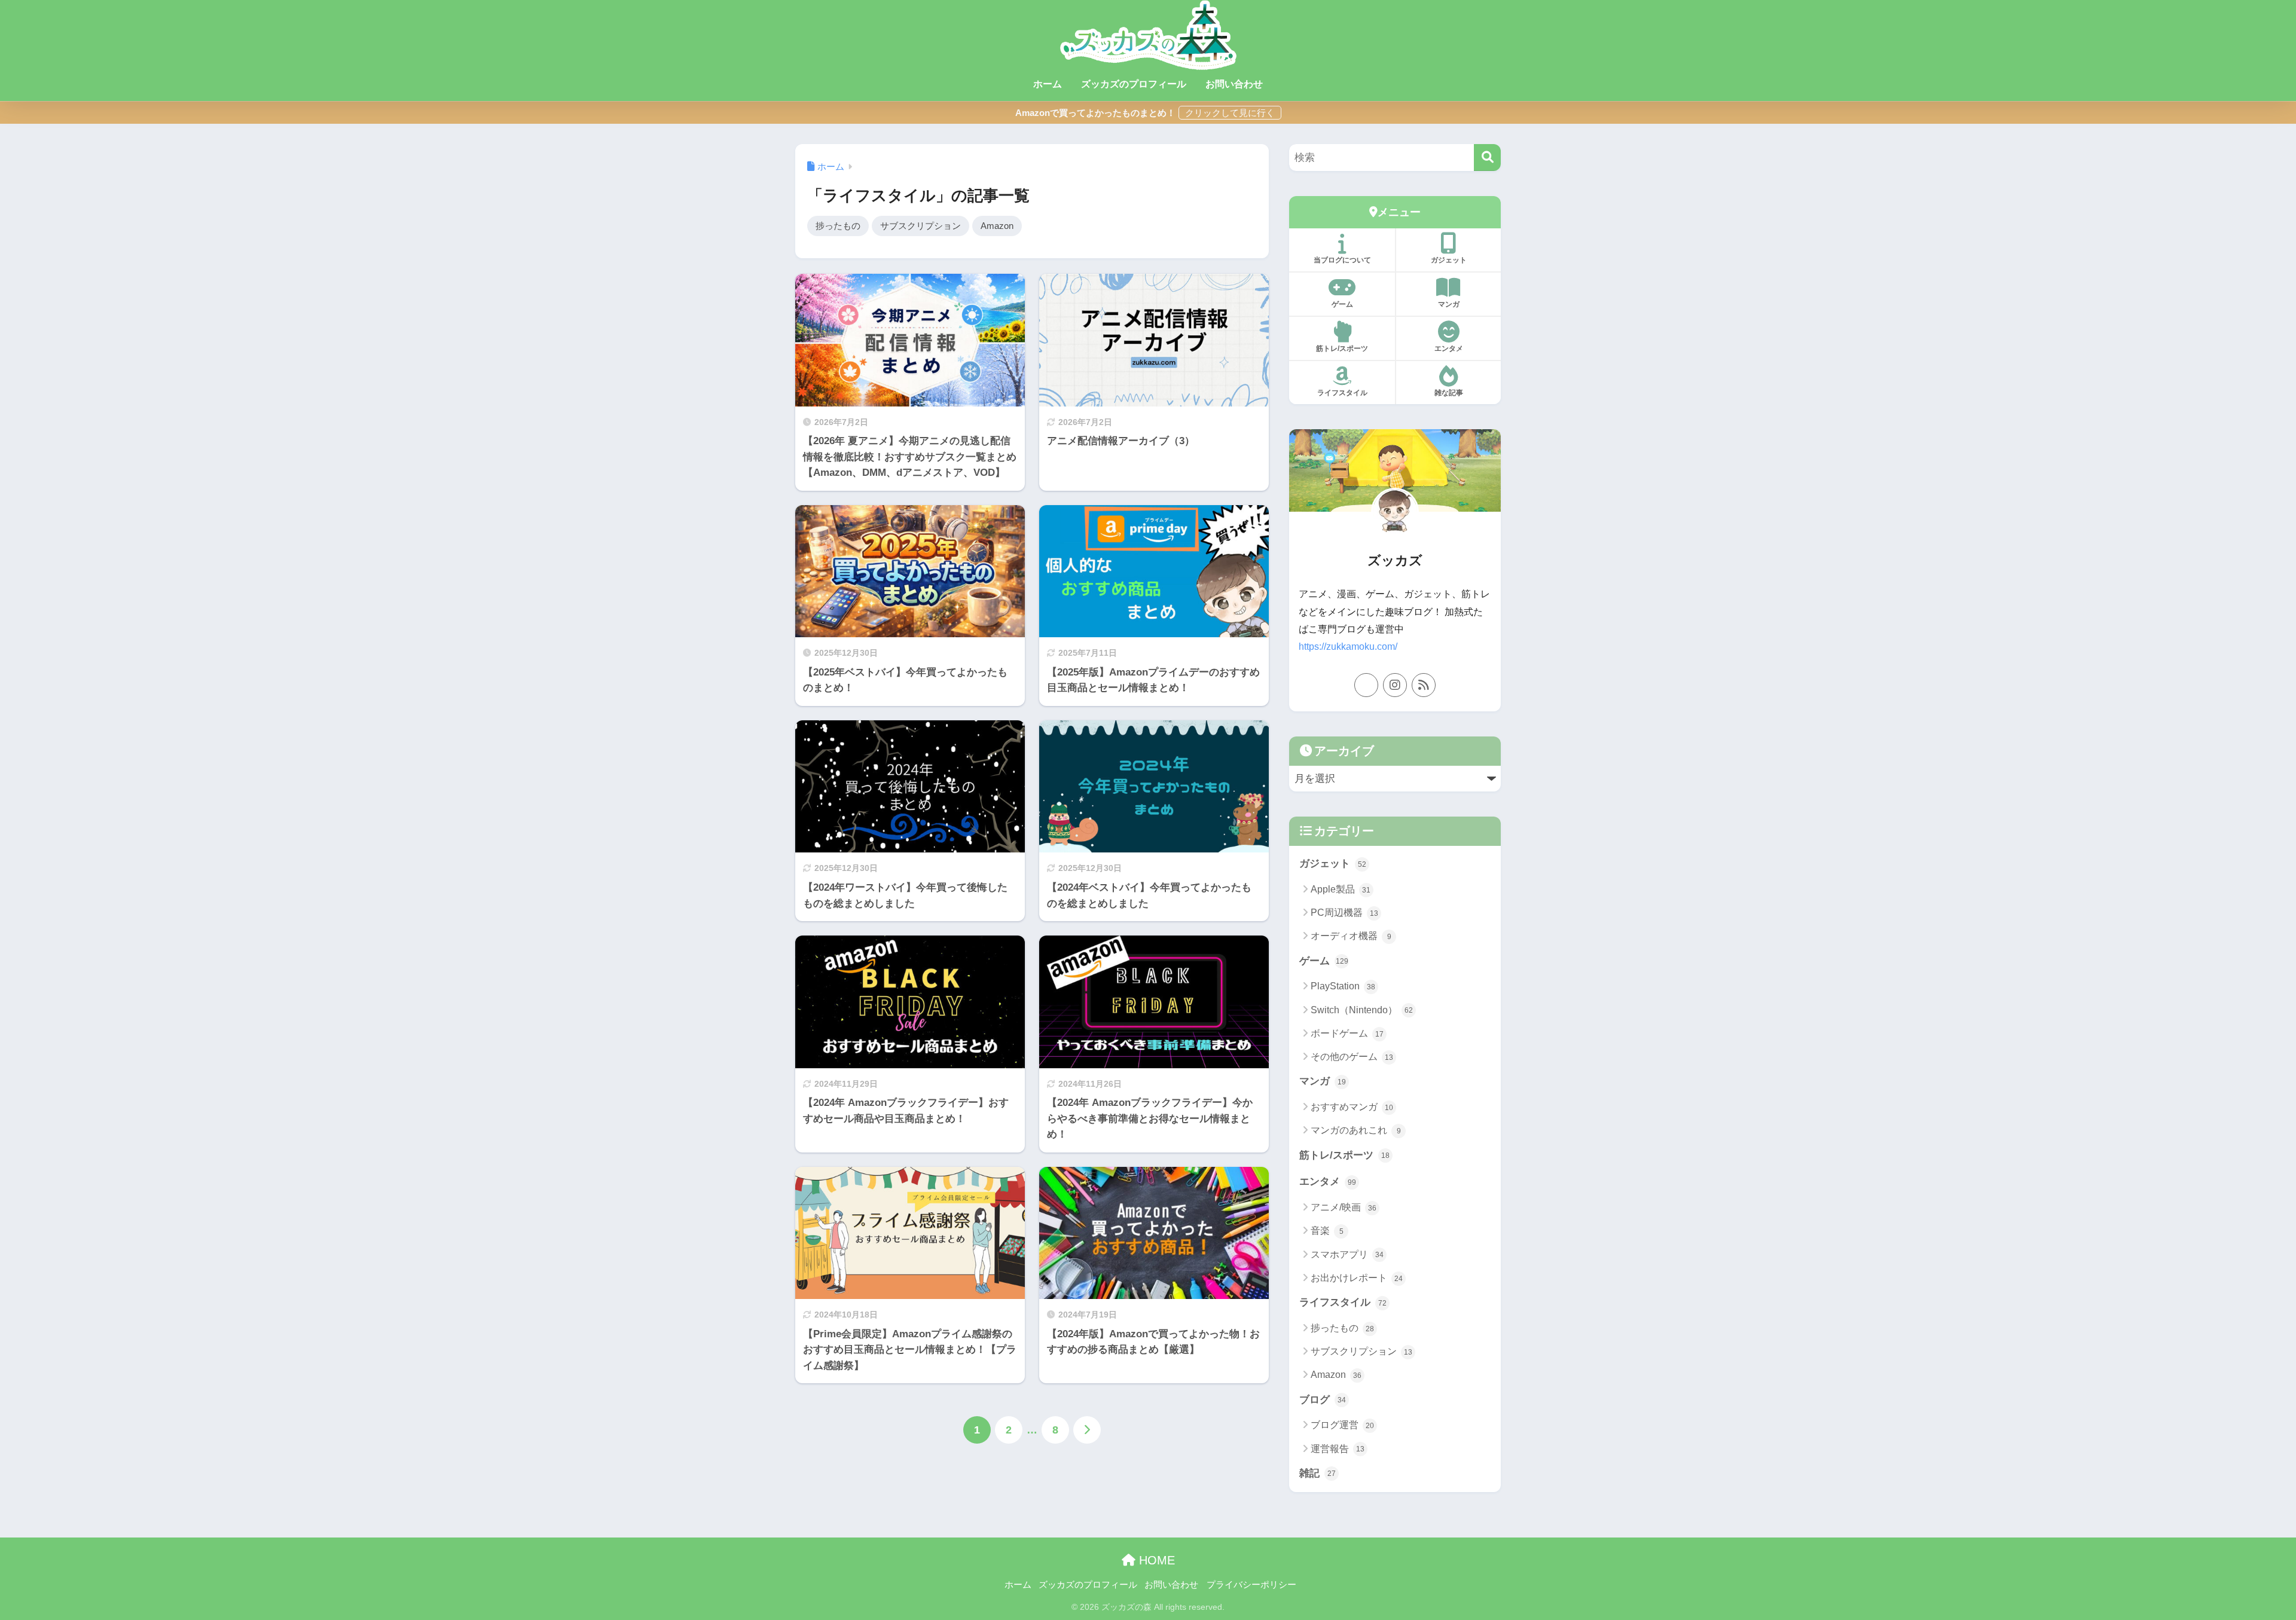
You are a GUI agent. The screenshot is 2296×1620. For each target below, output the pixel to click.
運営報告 (1338, 1449)
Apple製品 (1341, 889)
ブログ (1323, 1400)
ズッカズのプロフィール (1134, 84)
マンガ (1449, 304)
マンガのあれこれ (1356, 1130)
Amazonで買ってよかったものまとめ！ (1095, 113)
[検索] (1487, 158)
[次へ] (1087, 1430)
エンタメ (1449, 349)
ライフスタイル (1342, 393)
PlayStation (1343, 986)
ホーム (1048, 84)
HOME (1155, 1560)
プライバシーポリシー (1251, 1585)
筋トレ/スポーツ (1342, 349)
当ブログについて (1342, 260)
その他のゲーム (1352, 1057)
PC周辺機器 (1344, 913)
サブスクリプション (920, 226)
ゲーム (1342, 304)
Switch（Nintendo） (1362, 1010)
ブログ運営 (1342, 1425)
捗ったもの (838, 226)
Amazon (997, 226)
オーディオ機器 (1351, 936)
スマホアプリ (1347, 1254)
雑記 (1318, 1473)
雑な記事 (1449, 393)
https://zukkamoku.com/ (1348, 647)
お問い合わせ (1234, 84)
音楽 (1327, 1231)
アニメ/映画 (1344, 1207)
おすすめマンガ (1352, 1107)
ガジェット (1449, 260)
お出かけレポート (1357, 1278)
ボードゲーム (1347, 1033)
